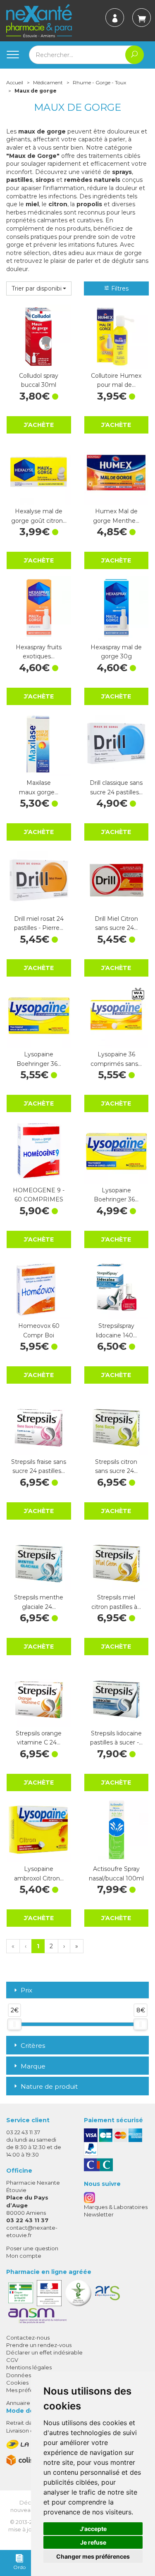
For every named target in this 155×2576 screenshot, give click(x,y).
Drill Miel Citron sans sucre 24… (116, 923)
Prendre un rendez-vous (39, 2345)
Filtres (119, 288)
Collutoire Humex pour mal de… (116, 380)
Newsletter (99, 2214)
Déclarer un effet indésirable (44, 2352)
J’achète (39, 425)
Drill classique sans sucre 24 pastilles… (116, 787)
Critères (33, 2046)
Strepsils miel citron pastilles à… (116, 1602)
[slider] (14, 2024)
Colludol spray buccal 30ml (39, 380)
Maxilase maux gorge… (39, 787)
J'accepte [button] (93, 2529)
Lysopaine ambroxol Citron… (39, 1873)
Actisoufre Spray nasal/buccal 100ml (116, 1873)
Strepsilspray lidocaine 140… (116, 1330)
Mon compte (24, 2256)
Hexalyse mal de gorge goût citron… (39, 516)
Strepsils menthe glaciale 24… (39, 1602)
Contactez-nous (28, 2338)
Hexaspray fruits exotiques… (39, 652)
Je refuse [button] (93, 2542)
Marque (33, 2066)
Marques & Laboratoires (116, 2207)
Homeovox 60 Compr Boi (39, 1330)
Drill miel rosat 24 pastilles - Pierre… (39, 923)
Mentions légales (29, 2367)
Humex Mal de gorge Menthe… (116, 516)
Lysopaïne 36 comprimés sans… (116, 1059)
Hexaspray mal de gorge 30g (116, 652)
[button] (39, 288)
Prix (26, 1991)
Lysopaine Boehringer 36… (39, 1059)
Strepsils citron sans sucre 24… (116, 1466)
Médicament (48, 82)
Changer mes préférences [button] (93, 2556)
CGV (12, 2360)
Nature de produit (49, 2086)
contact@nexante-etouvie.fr (32, 2231)
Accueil (15, 82)
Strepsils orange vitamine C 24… (39, 1738)
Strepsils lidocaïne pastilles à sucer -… (116, 1738)
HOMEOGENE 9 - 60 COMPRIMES (39, 1195)
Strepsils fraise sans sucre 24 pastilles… (39, 1466)
